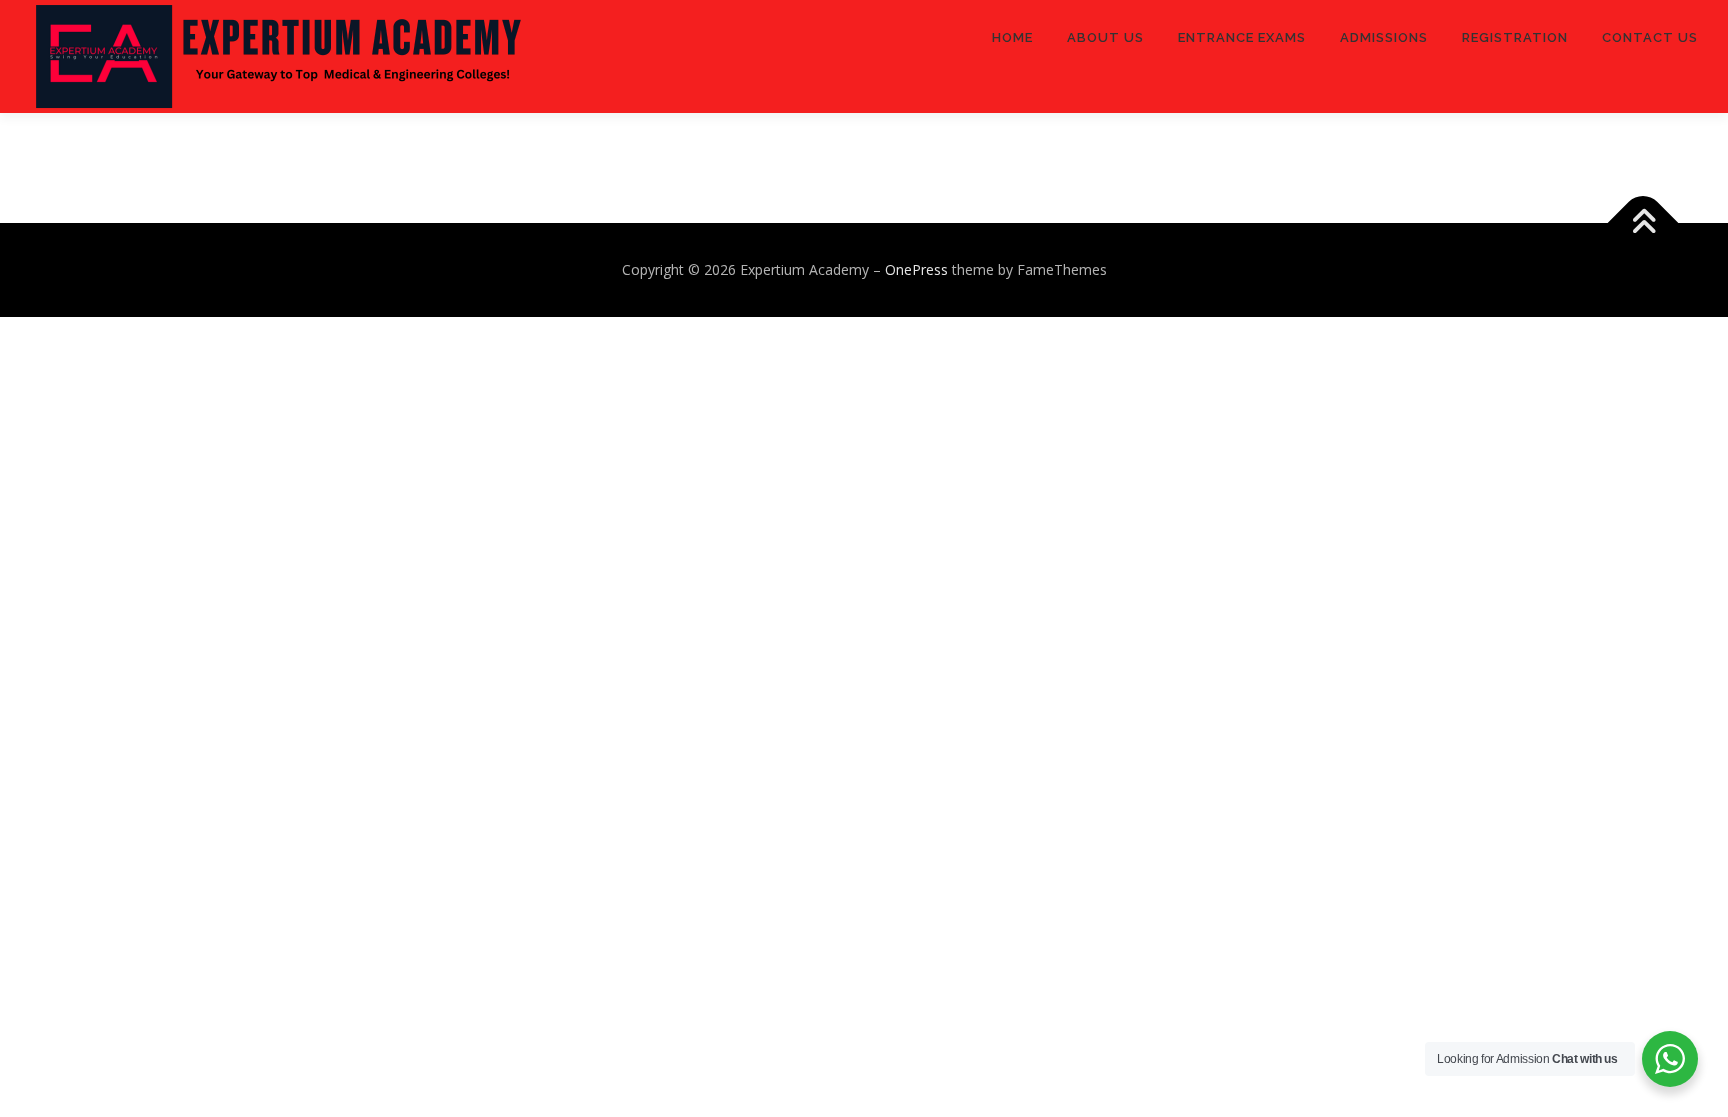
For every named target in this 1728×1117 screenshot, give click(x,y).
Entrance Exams (1242, 37)
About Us (1105, 37)
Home (1012, 37)
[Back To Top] (1643, 223)
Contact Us (1650, 37)
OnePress (916, 269)
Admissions (1384, 37)
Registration (1515, 37)
